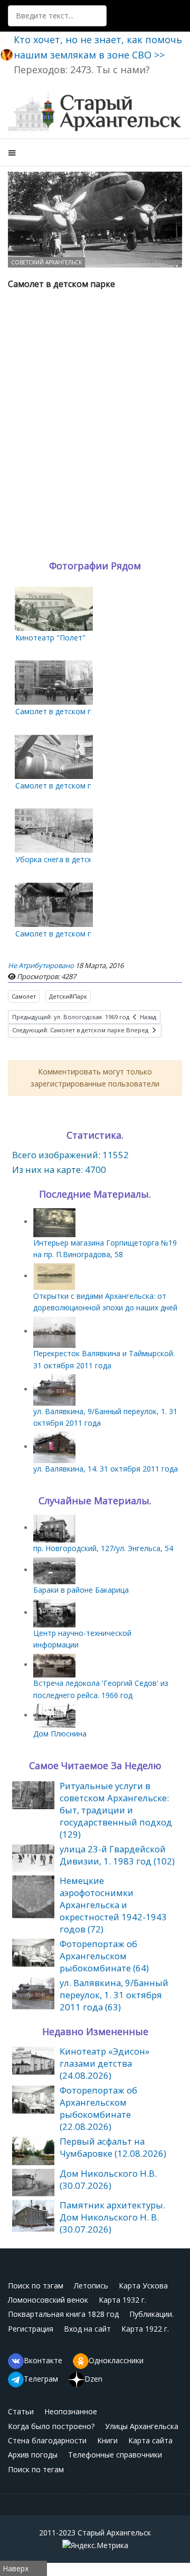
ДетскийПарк (68, 996)
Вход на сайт (87, 2329)
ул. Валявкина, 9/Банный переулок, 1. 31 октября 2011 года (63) (114, 1995)
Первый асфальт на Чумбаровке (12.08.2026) (113, 2147)
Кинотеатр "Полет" (50, 638)
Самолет (24, 996)
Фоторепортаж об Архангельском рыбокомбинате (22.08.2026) (98, 2108)
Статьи (21, 2411)
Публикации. (151, 2314)
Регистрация (31, 2329)
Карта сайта (150, 2440)
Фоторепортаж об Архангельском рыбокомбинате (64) (104, 1956)
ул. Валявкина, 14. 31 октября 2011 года (106, 1469)
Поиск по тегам (36, 2469)
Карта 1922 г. (145, 2329)
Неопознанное (71, 2411)
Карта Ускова (143, 2286)
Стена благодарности (47, 2440)
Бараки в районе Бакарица (81, 1590)
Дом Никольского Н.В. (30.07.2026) (108, 2179)
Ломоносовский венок (48, 2300)
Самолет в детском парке (62, 711)
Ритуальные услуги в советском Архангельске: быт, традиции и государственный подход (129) (116, 1810)
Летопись (91, 2286)
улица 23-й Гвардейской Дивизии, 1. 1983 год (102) (117, 1855)
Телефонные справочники (115, 2455)
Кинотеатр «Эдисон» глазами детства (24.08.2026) (104, 2063)
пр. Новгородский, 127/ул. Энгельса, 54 (103, 1548)
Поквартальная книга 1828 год (63, 2314)
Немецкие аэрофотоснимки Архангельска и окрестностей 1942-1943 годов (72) (113, 1905)
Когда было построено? (51, 2426)
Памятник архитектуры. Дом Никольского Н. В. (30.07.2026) (112, 2217)
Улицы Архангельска (142, 2426)
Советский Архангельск (46, 262)
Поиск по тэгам (36, 2286)
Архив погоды (33, 2455)
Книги (107, 2440)
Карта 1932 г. (122, 2300)
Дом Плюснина (60, 1734)
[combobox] (57, 16)
